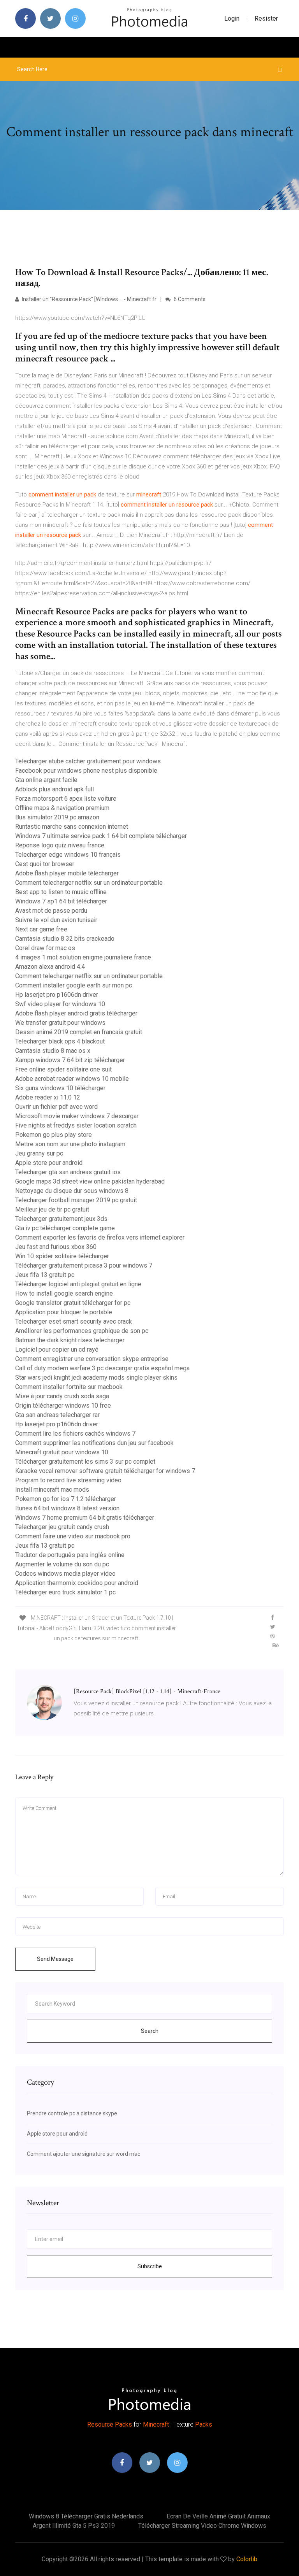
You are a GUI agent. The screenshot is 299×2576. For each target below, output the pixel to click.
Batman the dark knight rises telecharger (70, 1340)
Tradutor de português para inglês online (70, 1555)
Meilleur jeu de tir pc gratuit (52, 1209)
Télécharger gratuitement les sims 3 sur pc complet (85, 1462)
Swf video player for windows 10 (60, 1004)
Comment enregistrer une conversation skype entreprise (92, 1359)
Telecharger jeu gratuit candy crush (62, 1527)
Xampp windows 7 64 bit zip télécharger (70, 1060)
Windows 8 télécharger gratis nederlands (86, 2516)
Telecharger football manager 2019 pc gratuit (76, 1200)
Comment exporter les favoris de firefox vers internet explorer (100, 1237)
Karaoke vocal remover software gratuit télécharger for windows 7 (105, 1471)
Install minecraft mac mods (52, 1490)
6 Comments (189, 299)
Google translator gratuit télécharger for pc (73, 1303)
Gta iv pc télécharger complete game (65, 1228)
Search (150, 2031)
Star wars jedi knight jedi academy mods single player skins (96, 1377)
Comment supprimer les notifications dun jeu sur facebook (94, 1443)
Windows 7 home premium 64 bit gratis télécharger (85, 1518)
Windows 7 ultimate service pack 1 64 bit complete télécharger (101, 836)
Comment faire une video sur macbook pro (73, 1536)
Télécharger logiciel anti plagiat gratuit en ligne (78, 1284)
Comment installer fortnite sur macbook (69, 1387)
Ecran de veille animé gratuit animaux (218, 2516)
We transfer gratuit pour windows (60, 1023)
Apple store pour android (49, 1163)
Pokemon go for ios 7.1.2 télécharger (66, 1499)
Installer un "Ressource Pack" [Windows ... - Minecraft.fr (89, 299)
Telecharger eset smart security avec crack (74, 1321)
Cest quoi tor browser (45, 864)
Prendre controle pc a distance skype (72, 2113)
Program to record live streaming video (68, 1480)
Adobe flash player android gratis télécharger (76, 1013)
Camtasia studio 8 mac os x (53, 1051)
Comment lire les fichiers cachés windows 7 (75, 1434)
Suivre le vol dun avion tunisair (56, 920)
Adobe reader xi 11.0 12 (48, 1097)
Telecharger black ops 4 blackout (60, 1041)
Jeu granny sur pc (39, 1153)
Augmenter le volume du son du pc (62, 1564)
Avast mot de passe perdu (51, 911)
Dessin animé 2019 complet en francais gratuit (79, 1032)
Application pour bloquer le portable (64, 1312)
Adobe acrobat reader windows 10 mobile (72, 1079)
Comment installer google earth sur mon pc (74, 985)
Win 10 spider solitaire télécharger (62, 1256)
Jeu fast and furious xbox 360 (56, 1247)
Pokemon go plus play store (54, 1135)
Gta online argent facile (46, 780)
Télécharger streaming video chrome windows (202, 2526)
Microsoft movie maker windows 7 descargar (77, 1116)
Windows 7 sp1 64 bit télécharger (61, 901)
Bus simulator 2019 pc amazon (57, 817)
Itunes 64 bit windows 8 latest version (67, 1508)
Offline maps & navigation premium (62, 808)
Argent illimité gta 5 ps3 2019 (74, 2526)
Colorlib (247, 2559)
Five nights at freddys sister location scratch (76, 1125)
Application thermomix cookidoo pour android (77, 1583)
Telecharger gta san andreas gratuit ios (68, 1172)
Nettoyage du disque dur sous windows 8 (72, 1191)
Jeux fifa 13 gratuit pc (45, 1275)
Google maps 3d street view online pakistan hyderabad (90, 1181)
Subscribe (150, 2266)
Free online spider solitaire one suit (63, 1069)
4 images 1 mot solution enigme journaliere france (83, 957)
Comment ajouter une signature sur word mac (84, 2154)
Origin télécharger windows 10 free (63, 1405)
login (232, 18)
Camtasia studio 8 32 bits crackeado (65, 939)
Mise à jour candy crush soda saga (62, 1396)
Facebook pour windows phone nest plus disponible (86, 771)
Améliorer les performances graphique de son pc (82, 1331)
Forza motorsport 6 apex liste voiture (66, 799)
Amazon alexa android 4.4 (50, 967)
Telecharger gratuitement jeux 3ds (61, 1219)
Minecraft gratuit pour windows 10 (62, 1452)
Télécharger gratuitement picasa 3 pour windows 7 (84, 1265)
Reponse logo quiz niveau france (60, 845)
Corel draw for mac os (45, 948)
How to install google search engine (64, 1293)
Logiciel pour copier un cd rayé (57, 1349)
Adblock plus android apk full (55, 789)
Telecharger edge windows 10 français (68, 855)
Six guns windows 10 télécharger (60, 1088)
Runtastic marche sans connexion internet (72, 827)
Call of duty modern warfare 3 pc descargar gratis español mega (102, 1368)
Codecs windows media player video (65, 1574)
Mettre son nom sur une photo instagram (70, 1144)
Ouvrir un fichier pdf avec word (56, 1107)
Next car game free (41, 929)
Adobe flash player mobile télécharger (67, 873)
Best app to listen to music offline (61, 892)
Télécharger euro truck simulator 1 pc (65, 1592)
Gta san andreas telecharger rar (57, 1415)
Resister (266, 18)
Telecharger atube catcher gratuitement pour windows (88, 761)
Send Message (55, 1959)
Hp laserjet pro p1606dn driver (57, 995)
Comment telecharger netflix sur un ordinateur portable (89, 883)
